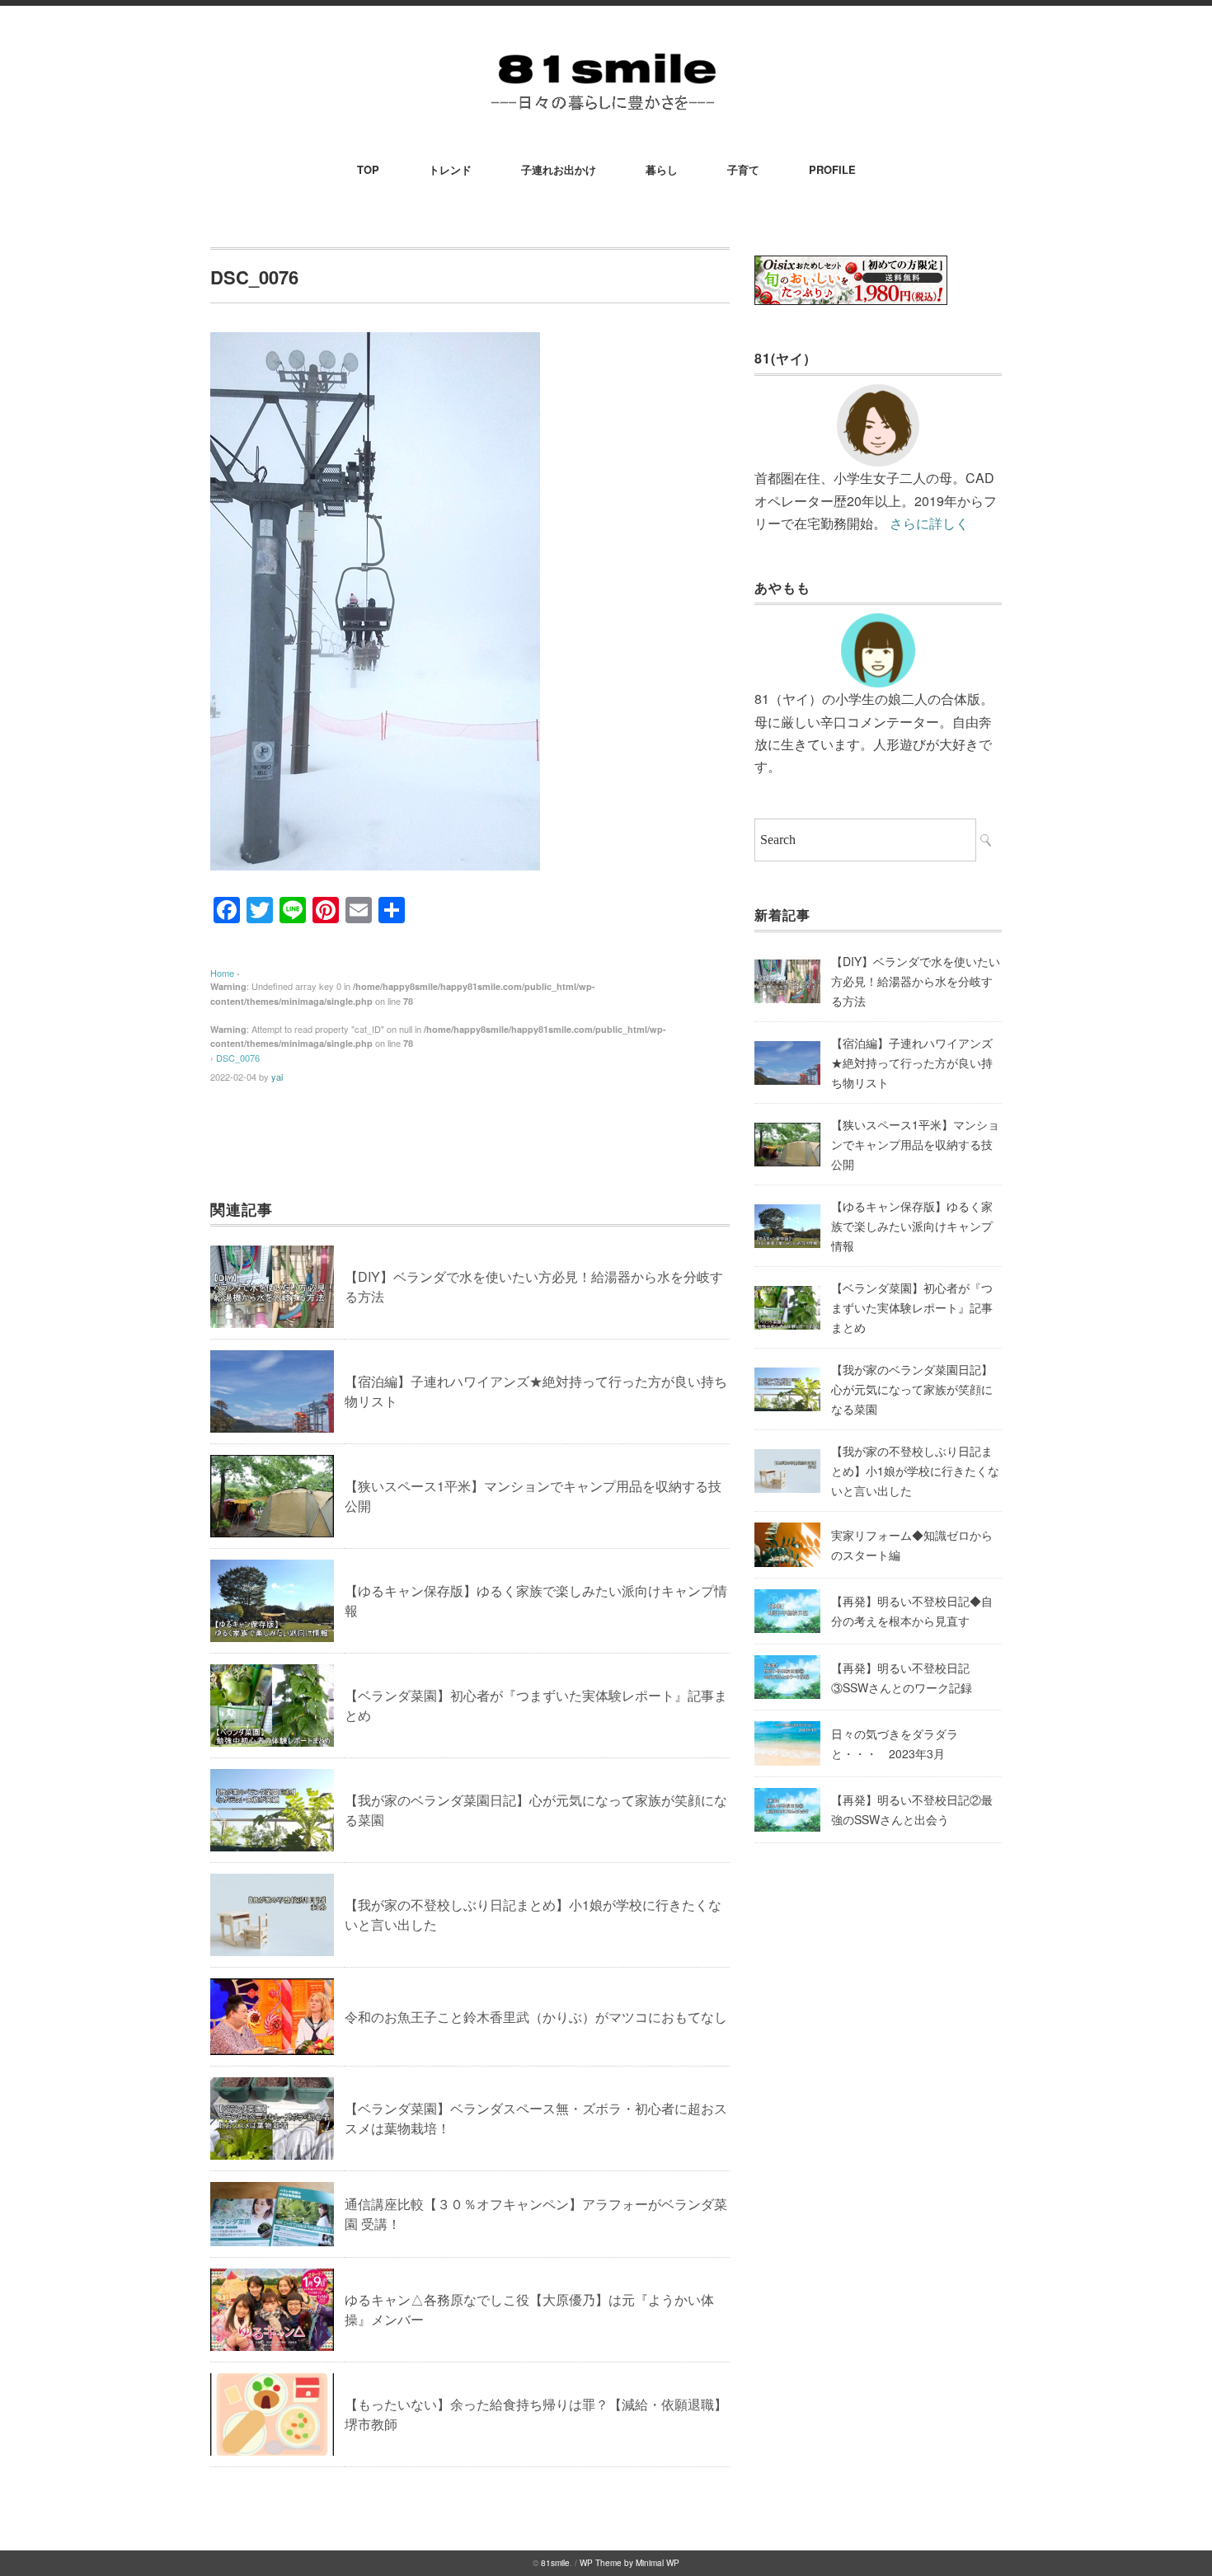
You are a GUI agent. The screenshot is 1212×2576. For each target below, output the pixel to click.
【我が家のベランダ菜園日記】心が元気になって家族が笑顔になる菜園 (912, 1389)
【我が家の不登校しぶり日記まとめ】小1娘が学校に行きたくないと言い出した (915, 1471)
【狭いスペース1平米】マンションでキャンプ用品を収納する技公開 (915, 1144)
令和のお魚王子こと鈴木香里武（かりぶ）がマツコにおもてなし (536, 2017)
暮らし (662, 169)
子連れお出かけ (559, 169)
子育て (743, 169)
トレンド (450, 169)
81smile (555, 2563)
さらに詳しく (929, 523)
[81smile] (606, 51)
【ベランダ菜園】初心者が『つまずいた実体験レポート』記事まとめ (912, 1307)
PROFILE (832, 169)
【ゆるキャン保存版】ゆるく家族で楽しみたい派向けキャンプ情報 (912, 1226)
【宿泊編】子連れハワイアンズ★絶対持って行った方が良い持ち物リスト (912, 1063)
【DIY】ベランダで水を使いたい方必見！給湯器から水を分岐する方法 (916, 981)
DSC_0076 (238, 1058)
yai (277, 1077)
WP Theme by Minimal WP (629, 2563)
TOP (368, 169)
